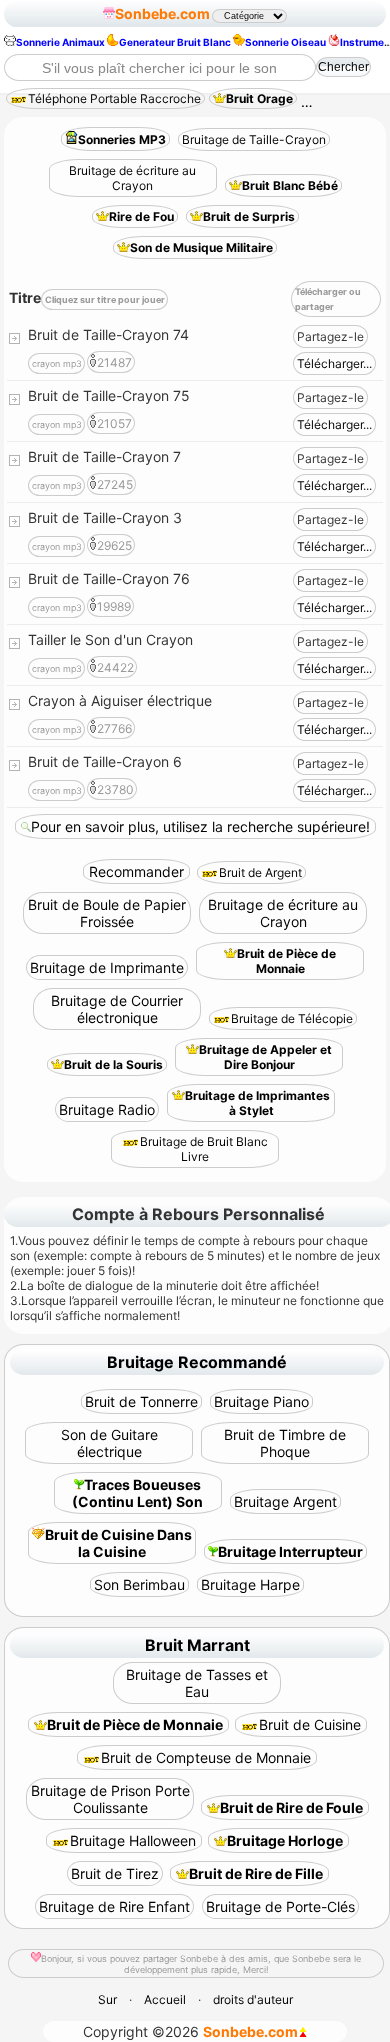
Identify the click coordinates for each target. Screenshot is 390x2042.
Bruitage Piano (261, 1401)
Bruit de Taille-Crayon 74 (108, 334)
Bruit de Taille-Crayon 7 (104, 456)
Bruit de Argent (260, 872)
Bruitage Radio (107, 1109)
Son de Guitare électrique (109, 1443)
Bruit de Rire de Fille (256, 1873)
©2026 (190, 2031)
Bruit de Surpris (249, 216)
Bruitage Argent (285, 1501)
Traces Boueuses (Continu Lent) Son (137, 1493)
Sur (107, 1999)
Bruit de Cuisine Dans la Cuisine (118, 1543)
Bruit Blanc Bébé (290, 185)
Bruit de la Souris (113, 1064)
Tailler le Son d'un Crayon (110, 639)
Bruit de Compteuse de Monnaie (206, 1757)
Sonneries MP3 (122, 139)
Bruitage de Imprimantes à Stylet (257, 1103)
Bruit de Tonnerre (141, 1401)
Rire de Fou (141, 216)
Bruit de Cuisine (310, 1724)
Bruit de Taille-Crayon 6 (105, 761)
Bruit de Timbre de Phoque (285, 1443)
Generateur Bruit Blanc (175, 42)
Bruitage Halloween (133, 1840)
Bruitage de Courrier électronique (117, 1009)
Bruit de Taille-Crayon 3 (105, 517)
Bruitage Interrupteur (290, 1551)
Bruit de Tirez (115, 1873)
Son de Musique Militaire (201, 247)
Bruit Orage (259, 98)
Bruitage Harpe (250, 1584)
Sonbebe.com (162, 13)
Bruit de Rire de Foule (291, 1807)
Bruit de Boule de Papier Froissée (107, 913)
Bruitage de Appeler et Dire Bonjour (265, 1057)
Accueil (165, 1999)
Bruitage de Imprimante (107, 967)
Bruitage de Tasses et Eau (197, 1683)
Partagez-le (330, 336)
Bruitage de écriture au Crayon (132, 178)
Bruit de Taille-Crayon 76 (109, 578)
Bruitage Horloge (285, 1840)
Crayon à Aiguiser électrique (120, 700)
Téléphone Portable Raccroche (114, 98)
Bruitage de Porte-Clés (280, 1906)
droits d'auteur (253, 1999)
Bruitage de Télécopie (292, 1018)
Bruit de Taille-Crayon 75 (109, 395)
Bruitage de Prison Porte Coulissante (110, 1799)
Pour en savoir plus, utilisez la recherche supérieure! (200, 826)
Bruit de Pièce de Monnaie (286, 961)
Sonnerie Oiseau (285, 42)
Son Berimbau (139, 1584)
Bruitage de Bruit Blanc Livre (204, 1149)
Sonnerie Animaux (60, 42)
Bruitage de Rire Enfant (114, 1906)
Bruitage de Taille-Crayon (254, 139)
